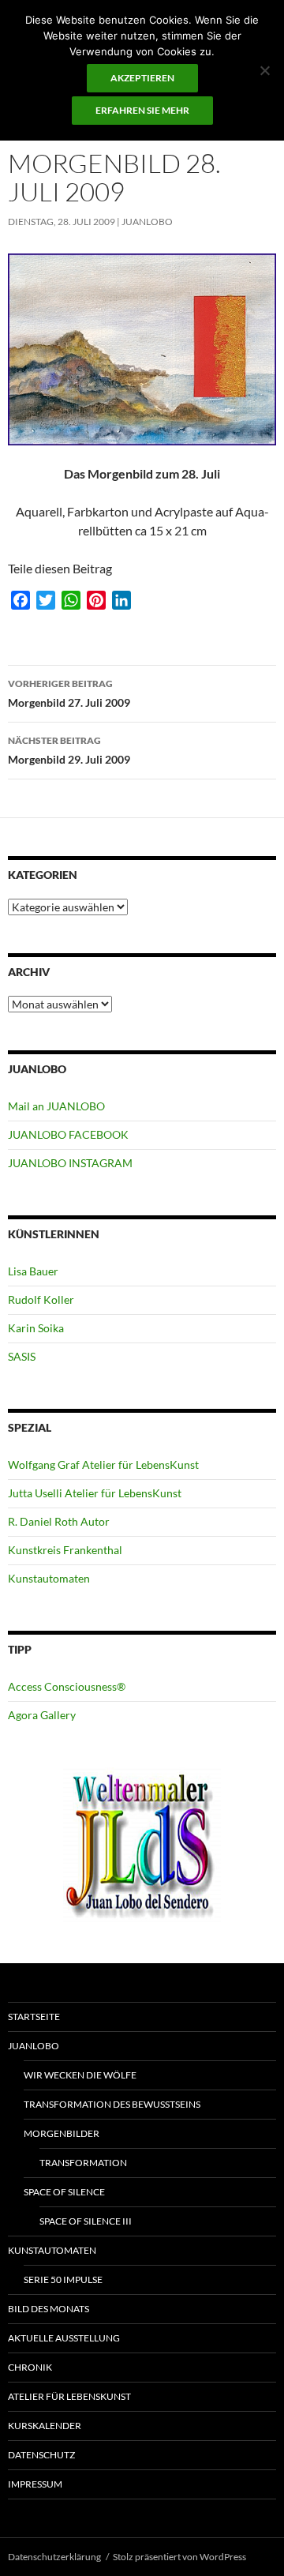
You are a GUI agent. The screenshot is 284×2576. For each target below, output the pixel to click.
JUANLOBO (147, 222)
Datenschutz (41, 2455)
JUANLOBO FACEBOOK (68, 1134)
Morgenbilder (62, 2133)
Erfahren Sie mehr (142, 110)
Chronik (30, 2367)
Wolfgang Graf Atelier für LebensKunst (103, 1464)
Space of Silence (64, 2192)
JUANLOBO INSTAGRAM (70, 1163)
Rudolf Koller (41, 1299)
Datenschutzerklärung (54, 2557)
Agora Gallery (42, 1715)
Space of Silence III (86, 2221)
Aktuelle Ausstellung (64, 2338)
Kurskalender (45, 2426)
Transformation (83, 2163)
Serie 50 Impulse (63, 2279)
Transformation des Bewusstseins (112, 2104)
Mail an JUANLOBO (56, 1106)
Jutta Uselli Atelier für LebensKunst (95, 1493)
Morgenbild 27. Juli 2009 (69, 693)
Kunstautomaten (49, 1578)
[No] (264, 70)
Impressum (35, 2484)
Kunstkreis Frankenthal (65, 1550)
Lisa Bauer (33, 1271)
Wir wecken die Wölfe (80, 2075)
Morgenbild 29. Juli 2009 (69, 750)
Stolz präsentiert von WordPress (179, 2557)
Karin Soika (36, 1328)
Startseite (34, 2016)
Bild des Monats (49, 2309)
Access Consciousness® (67, 1686)
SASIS (22, 1356)
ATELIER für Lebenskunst (69, 2396)
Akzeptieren (142, 78)
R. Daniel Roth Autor (59, 1521)
